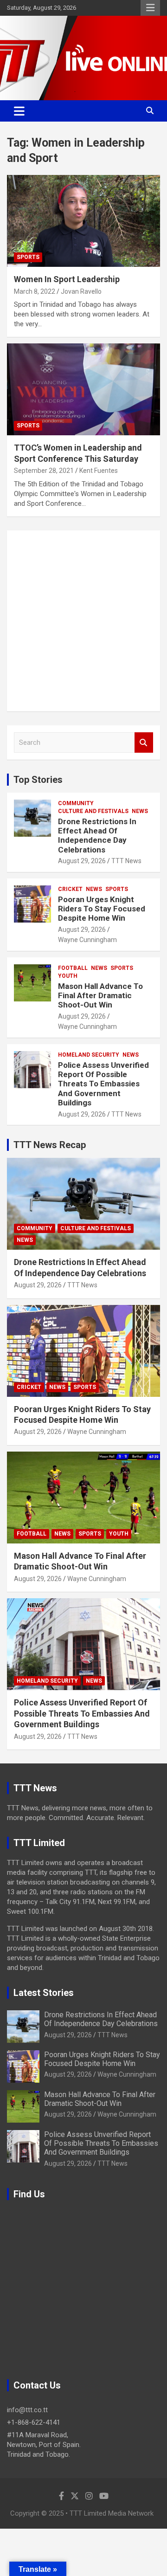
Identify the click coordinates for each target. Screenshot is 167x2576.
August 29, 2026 (82, 861)
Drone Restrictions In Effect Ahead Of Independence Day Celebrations (97, 836)
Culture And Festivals (93, 811)
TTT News (126, 861)
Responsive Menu (150, 8)
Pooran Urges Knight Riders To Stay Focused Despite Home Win (102, 909)
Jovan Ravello (81, 291)
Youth (68, 976)
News (140, 811)
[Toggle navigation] (19, 111)
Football (73, 968)
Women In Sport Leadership (67, 279)
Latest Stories (44, 1993)
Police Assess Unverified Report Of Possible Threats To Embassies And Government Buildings (103, 1084)
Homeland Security (89, 1055)
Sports (28, 257)
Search (144, 743)
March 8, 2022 (35, 291)
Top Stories (38, 780)
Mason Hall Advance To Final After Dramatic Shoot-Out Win (100, 996)
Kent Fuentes (99, 471)
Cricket (70, 889)
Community (76, 803)
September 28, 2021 (44, 471)
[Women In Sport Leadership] (83, 221)
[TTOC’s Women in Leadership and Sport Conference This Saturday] (83, 390)
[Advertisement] (83, 621)
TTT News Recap (50, 1145)
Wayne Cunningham (87, 940)
